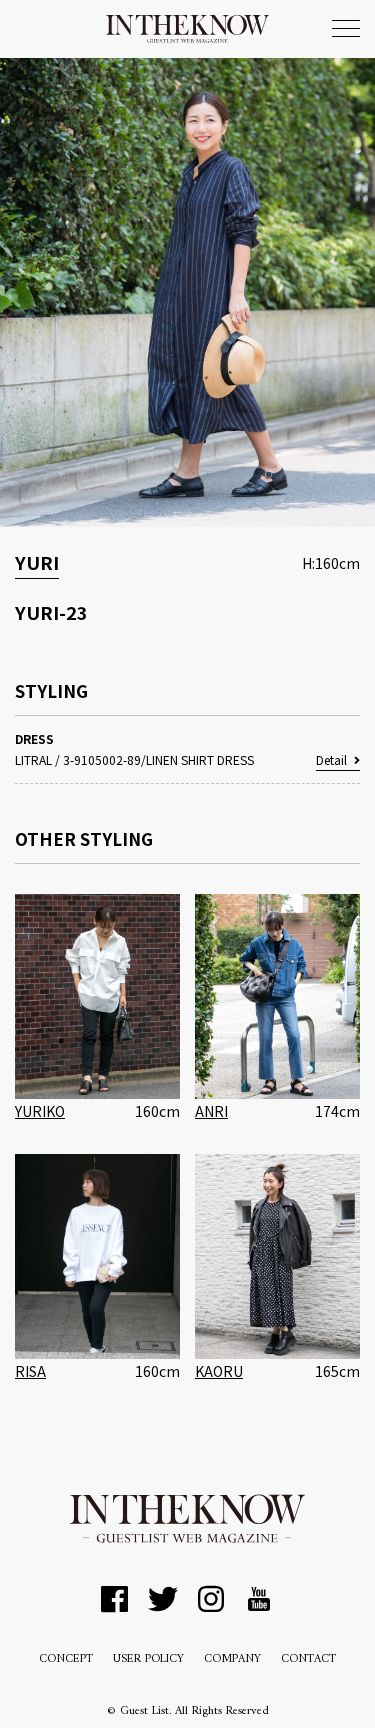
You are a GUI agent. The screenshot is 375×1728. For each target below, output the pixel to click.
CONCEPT (66, 1659)
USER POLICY (148, 1659)
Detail (331, 759)
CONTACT (308, 1659)
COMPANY (232, 1659)
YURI (37, 562)
